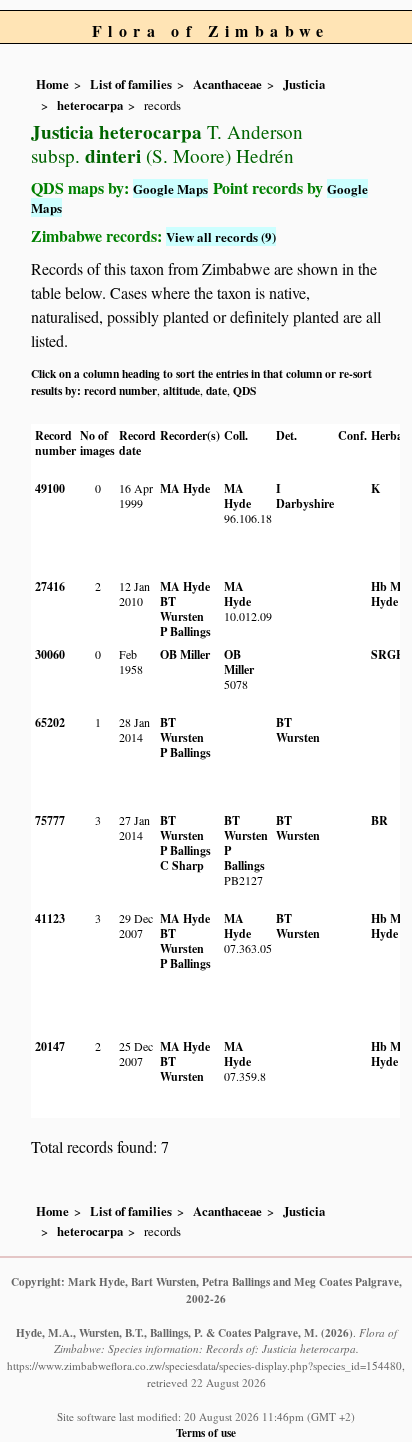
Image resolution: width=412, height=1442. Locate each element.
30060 (50, 654)
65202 (50, 722)
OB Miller (185, 654)
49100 (50, 488)
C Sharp (182, 865)
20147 (50, 1046)
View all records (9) (221, 236)
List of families (131, 84)
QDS (244, 390)
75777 (50, 820)
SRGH (388, 654)
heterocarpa (90, 105)
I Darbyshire (305, 496)
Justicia (304, 84)
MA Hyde (185, 488)
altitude (181, 390)
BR (379, 820)
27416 (50, 586)
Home (52, 84)
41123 (50, 918)
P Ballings (185, 631)
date (216, 390)
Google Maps (170, 188)
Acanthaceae (227, 84)
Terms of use (206, 1432)
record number (120, 390)
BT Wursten (182, 609)
